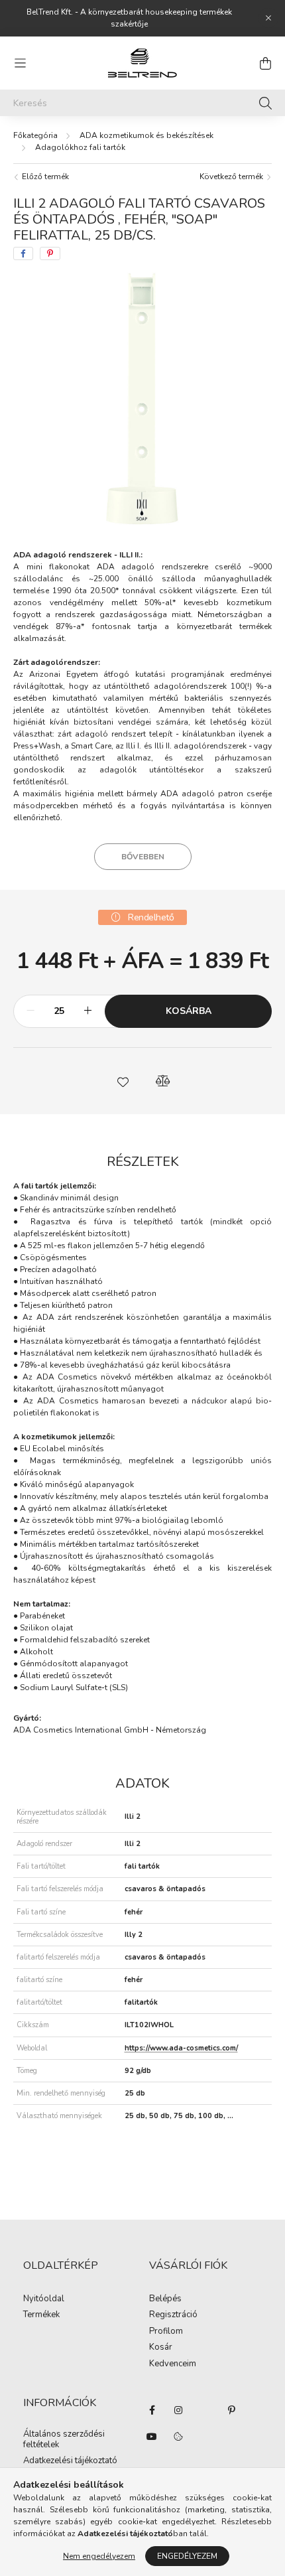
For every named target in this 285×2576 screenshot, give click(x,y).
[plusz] (87, 1011)
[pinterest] (50, 253)
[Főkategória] (35, 135)
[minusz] (30, 1011)
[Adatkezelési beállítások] (178, 2437)
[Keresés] (265, 103)
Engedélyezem (187, 2556)
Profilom (166, 2332)
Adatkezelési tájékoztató (70, 2461)
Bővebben (143, 857)
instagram (178, 2410)
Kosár (161, 2348)
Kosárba (189, 1011)
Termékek (41, 2315)
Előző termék (44, 177)
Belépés (165, 2299)
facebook (152, 2410)
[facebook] (23, 253)
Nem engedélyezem (99, 2556)
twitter (205, 2410)
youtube (152, 2437)
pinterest (231, 2410)
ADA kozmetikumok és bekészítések (146, 135)
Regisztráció (173, 2315)
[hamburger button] (20, 63)
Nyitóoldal (44, 2299)
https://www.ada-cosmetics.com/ (181, 2048)
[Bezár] (268, 18)
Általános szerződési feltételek (64, 2440)
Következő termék (232, 177)
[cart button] (265, 63)
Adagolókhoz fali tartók (80, 147)
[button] (123, 1081)
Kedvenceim (173, 2364)
